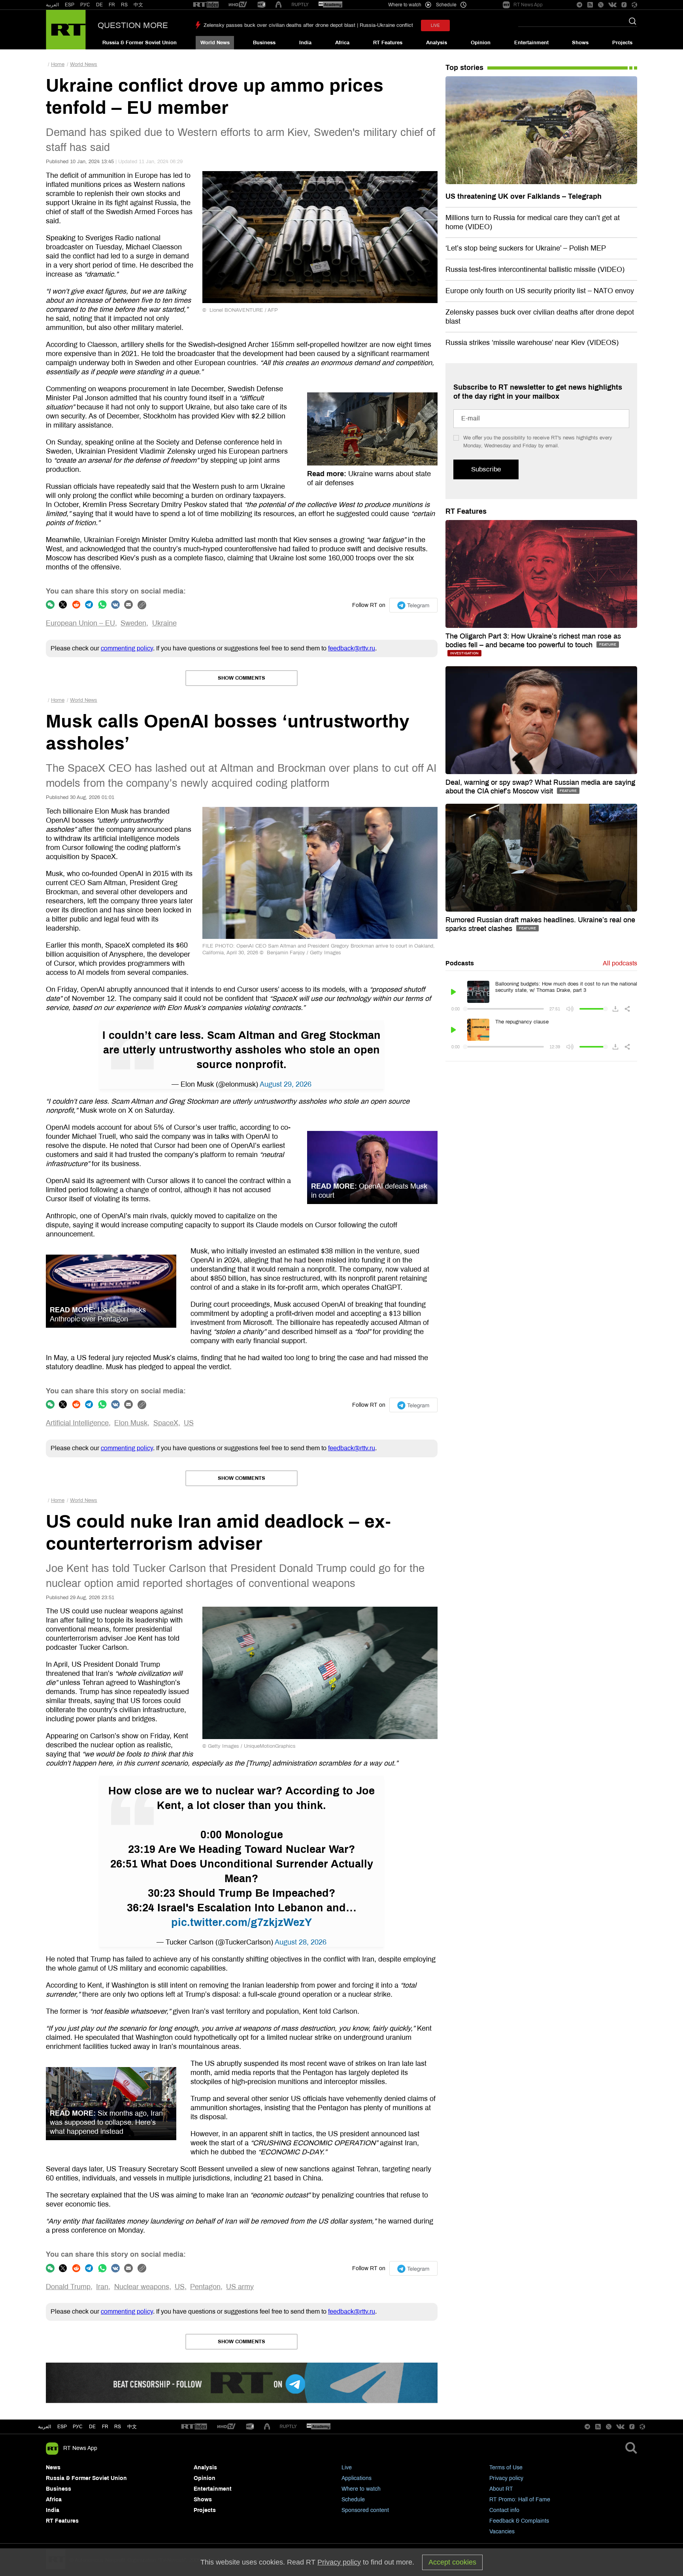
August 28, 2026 (301, 1942)
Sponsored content (365, 2510)
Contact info (504, 2510)
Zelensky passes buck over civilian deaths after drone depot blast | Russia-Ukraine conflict (308, 25)
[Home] (66, 30)
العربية (52, 5)
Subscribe (486, 469)
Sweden (133, 623)
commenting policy (127, 648)
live (435, 25)
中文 (138, 5)
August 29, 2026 (286, 1084)
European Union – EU (80, 623)
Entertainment (531, 43)
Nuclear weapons (142, 2287)
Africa (342, 43)
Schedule (353, 2500)
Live (347, 2468)
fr (105, 2427)
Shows (580, 43)
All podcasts (620, 963)
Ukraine (164, 623)
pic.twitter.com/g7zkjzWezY (242, 1922)
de (92, 2427)
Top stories (464, 68)
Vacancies (502, 2532)
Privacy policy (506, 2478)
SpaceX (166, 1423)
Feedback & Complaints (519, 2521)
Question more (133, 25)
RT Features (388, 43)
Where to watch (361, 2489)
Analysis (437, 43)
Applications (357, 2478)
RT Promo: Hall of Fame (520, 2500)
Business (264, 43)
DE (99, 5)
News (53, 2468)
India (305, 43)
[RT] (206, 5)
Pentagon (205, 2287)
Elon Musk (131, 1423)
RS (124, 5)
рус (78, 2427)
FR (112, 5)
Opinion (481, 43)
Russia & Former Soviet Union (140, 43)
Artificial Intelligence (77, 1423)
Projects (622, 43)
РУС (85, 5)
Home (58, 64)
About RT (501, 2489)
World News (215, 43)
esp (62, 2427)
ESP (70, 5)
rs (118, 2427)
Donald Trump (68, 2287)
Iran (102, 2287)
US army (240, 2287)
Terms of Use (506, 2468)
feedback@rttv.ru (352, 648)
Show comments (242, 678)
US (189, 1423)
